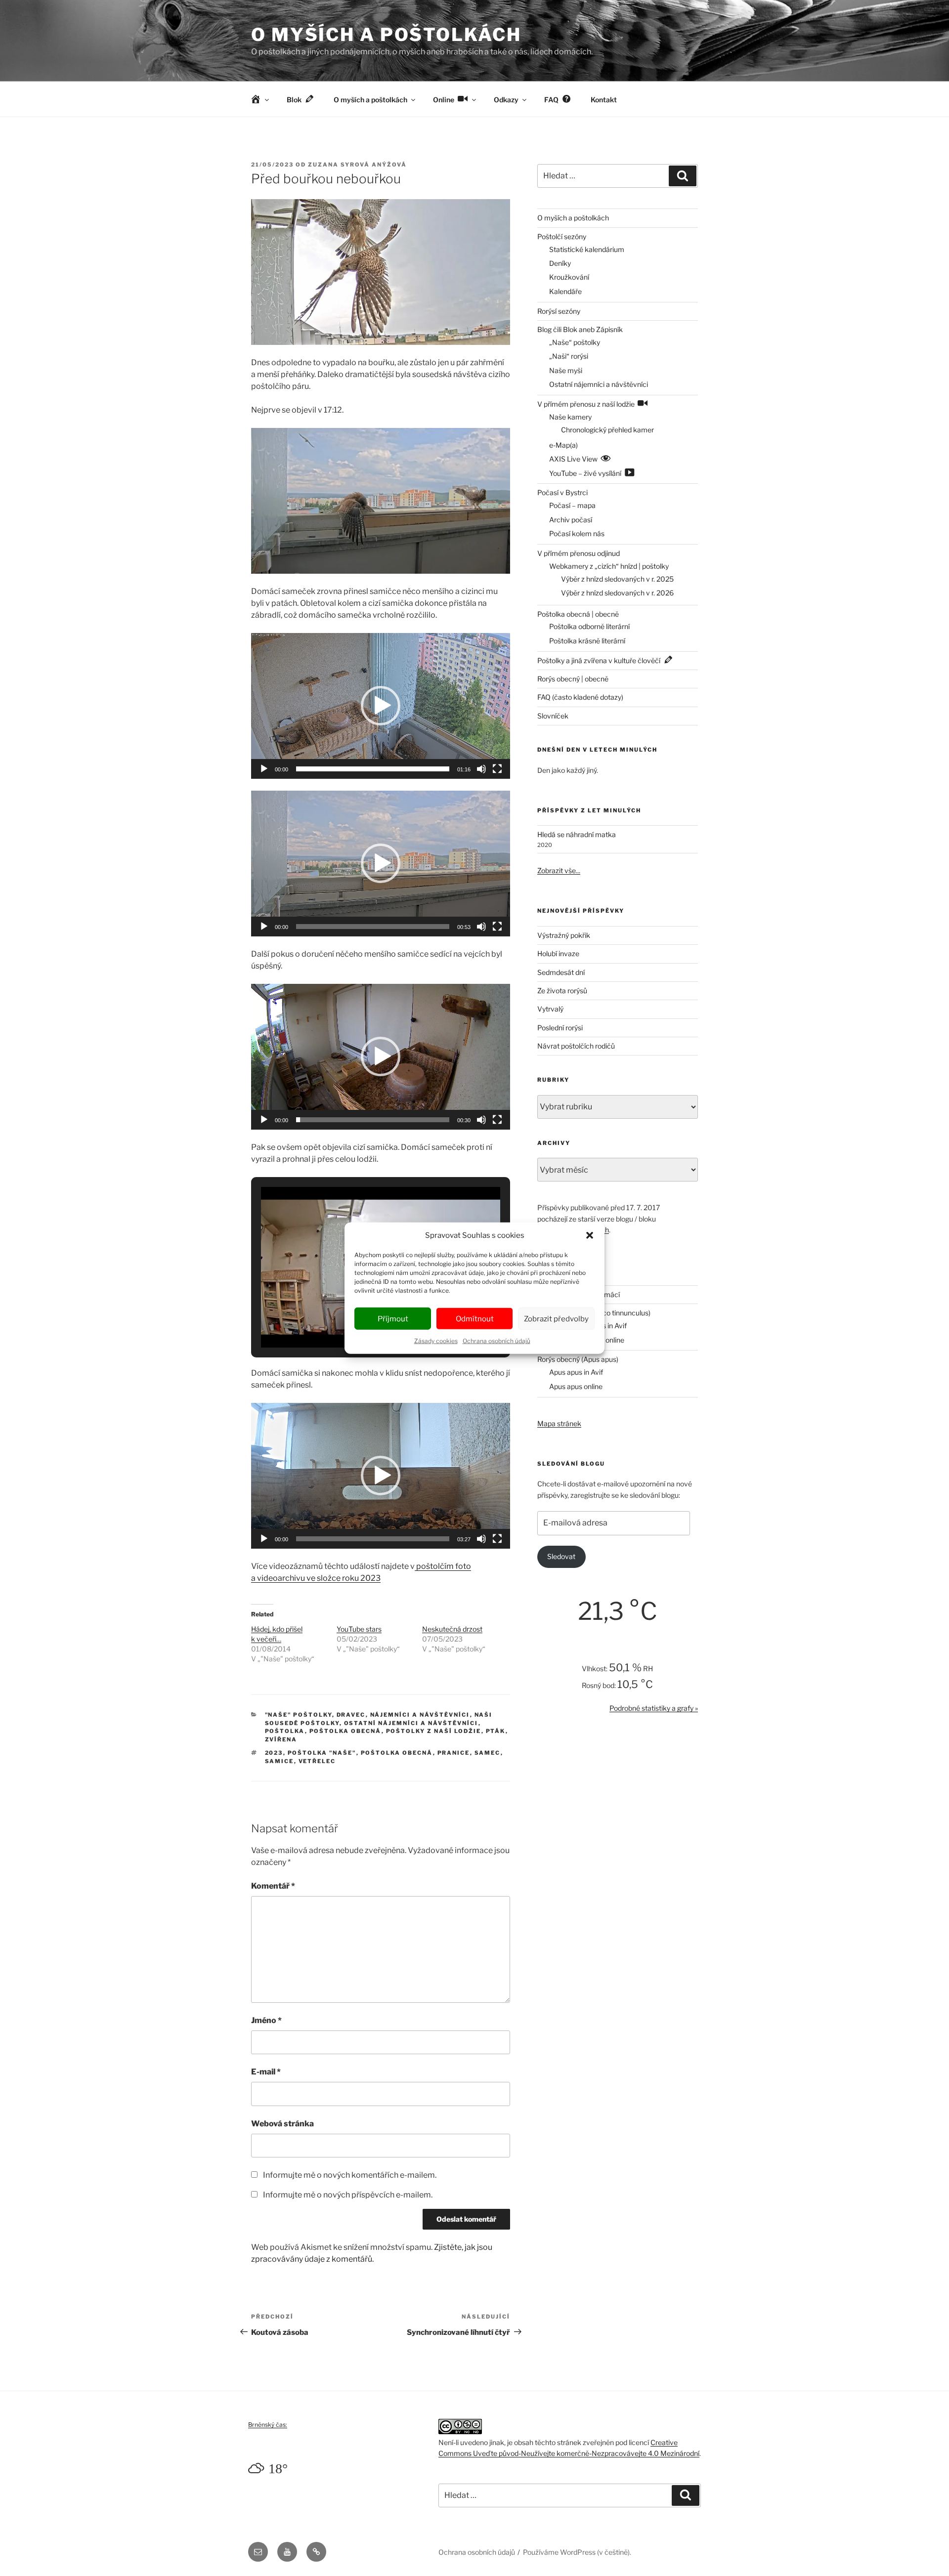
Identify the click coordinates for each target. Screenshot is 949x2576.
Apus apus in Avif (576, 1372)
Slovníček (553, 716)
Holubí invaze (558, 953)
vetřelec (317, 1761)
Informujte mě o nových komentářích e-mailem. (350, 2175)
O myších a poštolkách (386, 35)
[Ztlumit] (481, 769)
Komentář (273, 1886)
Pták (496, 1731)
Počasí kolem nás (577, 533)
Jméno (266, 2020)
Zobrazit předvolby (556, 1318)
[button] (590, 1235)
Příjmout (393, 1318)
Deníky (560, 263)
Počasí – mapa (572, 505)
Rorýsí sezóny (559, 311)
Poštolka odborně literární (589, 626)
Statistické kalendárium (587, 249)
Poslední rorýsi (560, 1028)
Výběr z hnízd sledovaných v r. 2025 (617, 579)
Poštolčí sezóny (562, 236)
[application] (381, 706)
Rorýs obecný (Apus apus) (578, 1359)
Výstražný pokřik (564, 935)
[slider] (373, 769)
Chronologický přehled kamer (607, 430)
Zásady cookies (436, 1341)
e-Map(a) (563, 445)
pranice (454, 1753)
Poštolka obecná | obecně (578, 614)
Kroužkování (569, 277)
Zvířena (281, 1739)
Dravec (351, 1715)
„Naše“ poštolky (575, 342)
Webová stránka (282, 2124)
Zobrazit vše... (559, 870)
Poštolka (285, 1731)
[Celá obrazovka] (497, 769)
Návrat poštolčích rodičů (576, 1046)
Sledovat (561, 1556)
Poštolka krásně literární (587, 641)
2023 (274, 1753)
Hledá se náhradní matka (577, 834)
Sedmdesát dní (561, 972)
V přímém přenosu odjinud (579, 553)
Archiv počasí (571, 520)
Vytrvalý (550, 1009)
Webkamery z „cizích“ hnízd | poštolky (609, 566)
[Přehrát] (264, 769)
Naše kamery (570, 417)
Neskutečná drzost (452, 1629)
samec (488, 1753)
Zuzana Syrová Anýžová (357, 165)
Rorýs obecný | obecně (573, 679)
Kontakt (604, 100)
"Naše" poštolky (299, 1715)
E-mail (266, 2072)
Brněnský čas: (268, 2425)
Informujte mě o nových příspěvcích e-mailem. (348, 2195)
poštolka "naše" (322, 1753)
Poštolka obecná (345, 1731)
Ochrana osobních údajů (496, 1341)
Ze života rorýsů (562, 991)
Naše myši (566, 370)
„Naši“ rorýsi (569, 356)
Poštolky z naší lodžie (434, 1731)
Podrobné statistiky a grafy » (654, 1708)
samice (280, 1761)
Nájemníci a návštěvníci (420, 1715)
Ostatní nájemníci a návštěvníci (411, 1723)
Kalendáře (565, 291)
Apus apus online (576, 1386)
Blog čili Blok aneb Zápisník (580, 329)
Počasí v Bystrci (562, 492)
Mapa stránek (559, 1423)
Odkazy (506, 100)
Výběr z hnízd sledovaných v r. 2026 (617, 593)
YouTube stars (359, 1629)
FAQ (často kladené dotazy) (580, 697)
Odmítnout (475, 1318)
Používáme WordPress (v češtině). (577, 2552)
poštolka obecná (397, 1753)
